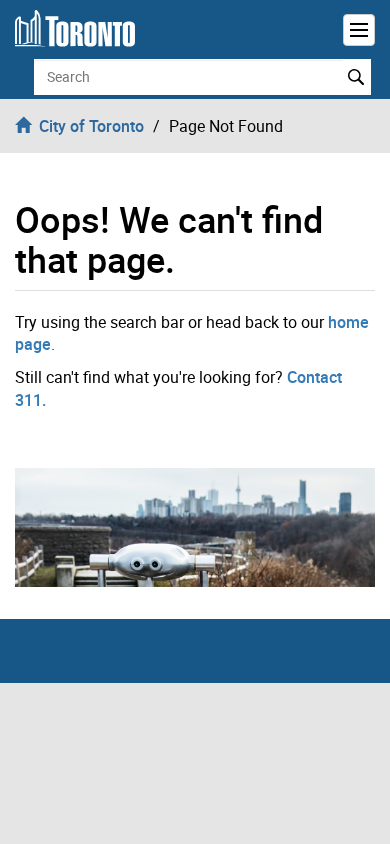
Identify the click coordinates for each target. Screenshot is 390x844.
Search (356, 77)
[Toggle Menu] (359, 30)
